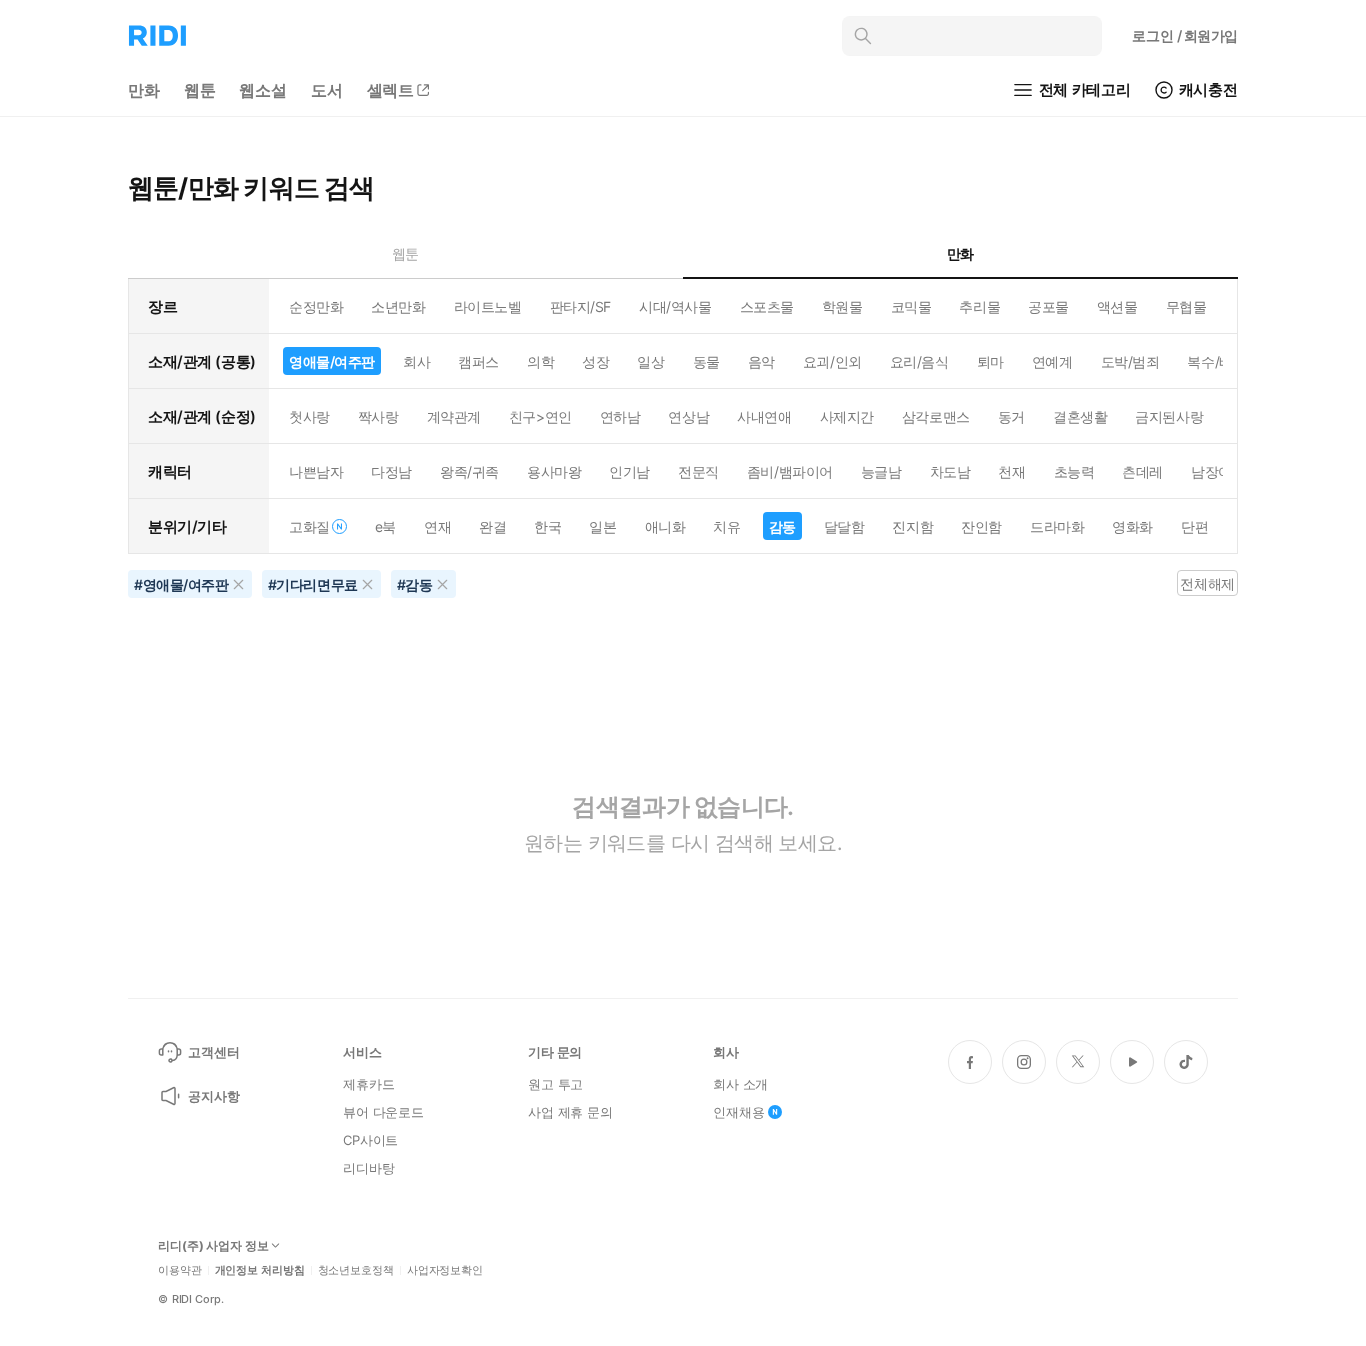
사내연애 (764, 416)
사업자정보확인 (445, 1270)
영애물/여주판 (332, 361)
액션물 (1117, 306)
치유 (726, 526)
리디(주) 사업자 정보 (213, 1246)
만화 (144, 90)
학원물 (842, 306)
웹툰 (200, 90)
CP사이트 (370, 1140)
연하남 (620, 416)
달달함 (844, 526)
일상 (650, 361)
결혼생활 (1080, 416)
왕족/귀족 (469, 471)
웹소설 (263, 90)
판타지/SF (580, 306)
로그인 (1185, 35)
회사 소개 (740, 1084)
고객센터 (213, 1052)
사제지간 (847, 416)
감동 (782, 526)
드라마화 (1057, 526)
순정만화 (316, 306)
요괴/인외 (832, 361)
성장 (595, 361)
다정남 (391, 471)
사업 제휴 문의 (570, 1112)
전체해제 (1207, 583)
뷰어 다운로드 (383, 1112)
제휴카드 (368, 1084)
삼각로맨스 (936, 416)
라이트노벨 (488, 306)
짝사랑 (378, 416)
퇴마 (990, 361)
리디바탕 (368, 1168)
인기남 (629, 471)
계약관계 (454, 416)
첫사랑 (309, 416)
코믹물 (911, 306)
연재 (437, 526)
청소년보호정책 (356, 1270)
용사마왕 (554, 471)
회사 (416, 361)
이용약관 (180, 1270)
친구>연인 (540, 416)
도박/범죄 (1130, 361)
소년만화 (398, 306)
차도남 (950, 471)
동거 (1011, 416)
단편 (1194, 526)
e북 (385, 526)
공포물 (1048, 306)
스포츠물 (767, 306)
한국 (547, 526)
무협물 (1186, 306)
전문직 (698, 471)
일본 (602, 526)
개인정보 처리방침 (260, 1270)
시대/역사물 (675, 306)
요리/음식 (919, 361)
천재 (1011, 471)
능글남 (881, 471)
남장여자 (1218, 471)
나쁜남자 (316, 471)
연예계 (1052, 361)
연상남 (688, 416)
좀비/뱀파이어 (790, 471)
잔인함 (981, 526)
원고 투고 (555, 1084)
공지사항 (213, 1096)
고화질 (309, 526)
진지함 (912, 526)
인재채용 (738, 1112)
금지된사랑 (1169, 416)
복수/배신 (1216, 361)
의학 (540, 361)
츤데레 (1142, 471)
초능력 (1074, 471)
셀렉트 (391, 90)
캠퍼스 (478, 361)
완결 (492, 526)
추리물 (979, 306)
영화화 (1132, 526)
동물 (706, 361)
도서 (327, 90)
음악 (761, 361)
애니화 (665, 526)
